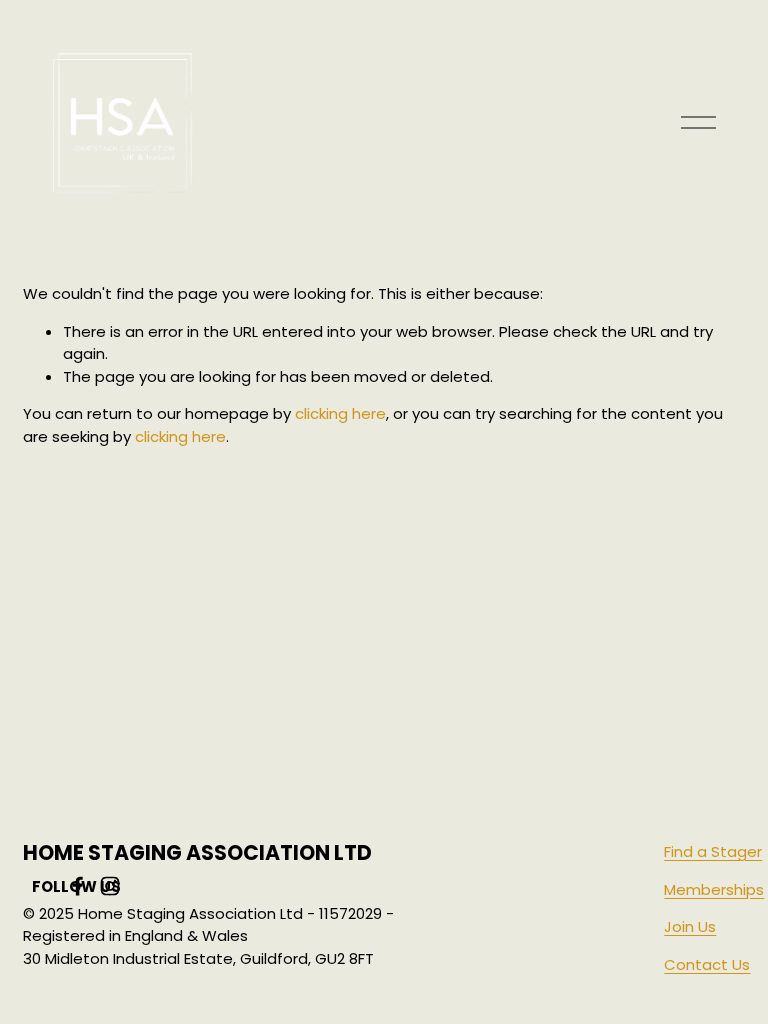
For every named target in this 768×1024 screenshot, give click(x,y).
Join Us (690, 926)
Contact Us (707, 964)
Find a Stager (713, 851)
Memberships (714, 889)
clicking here (340, 413)
